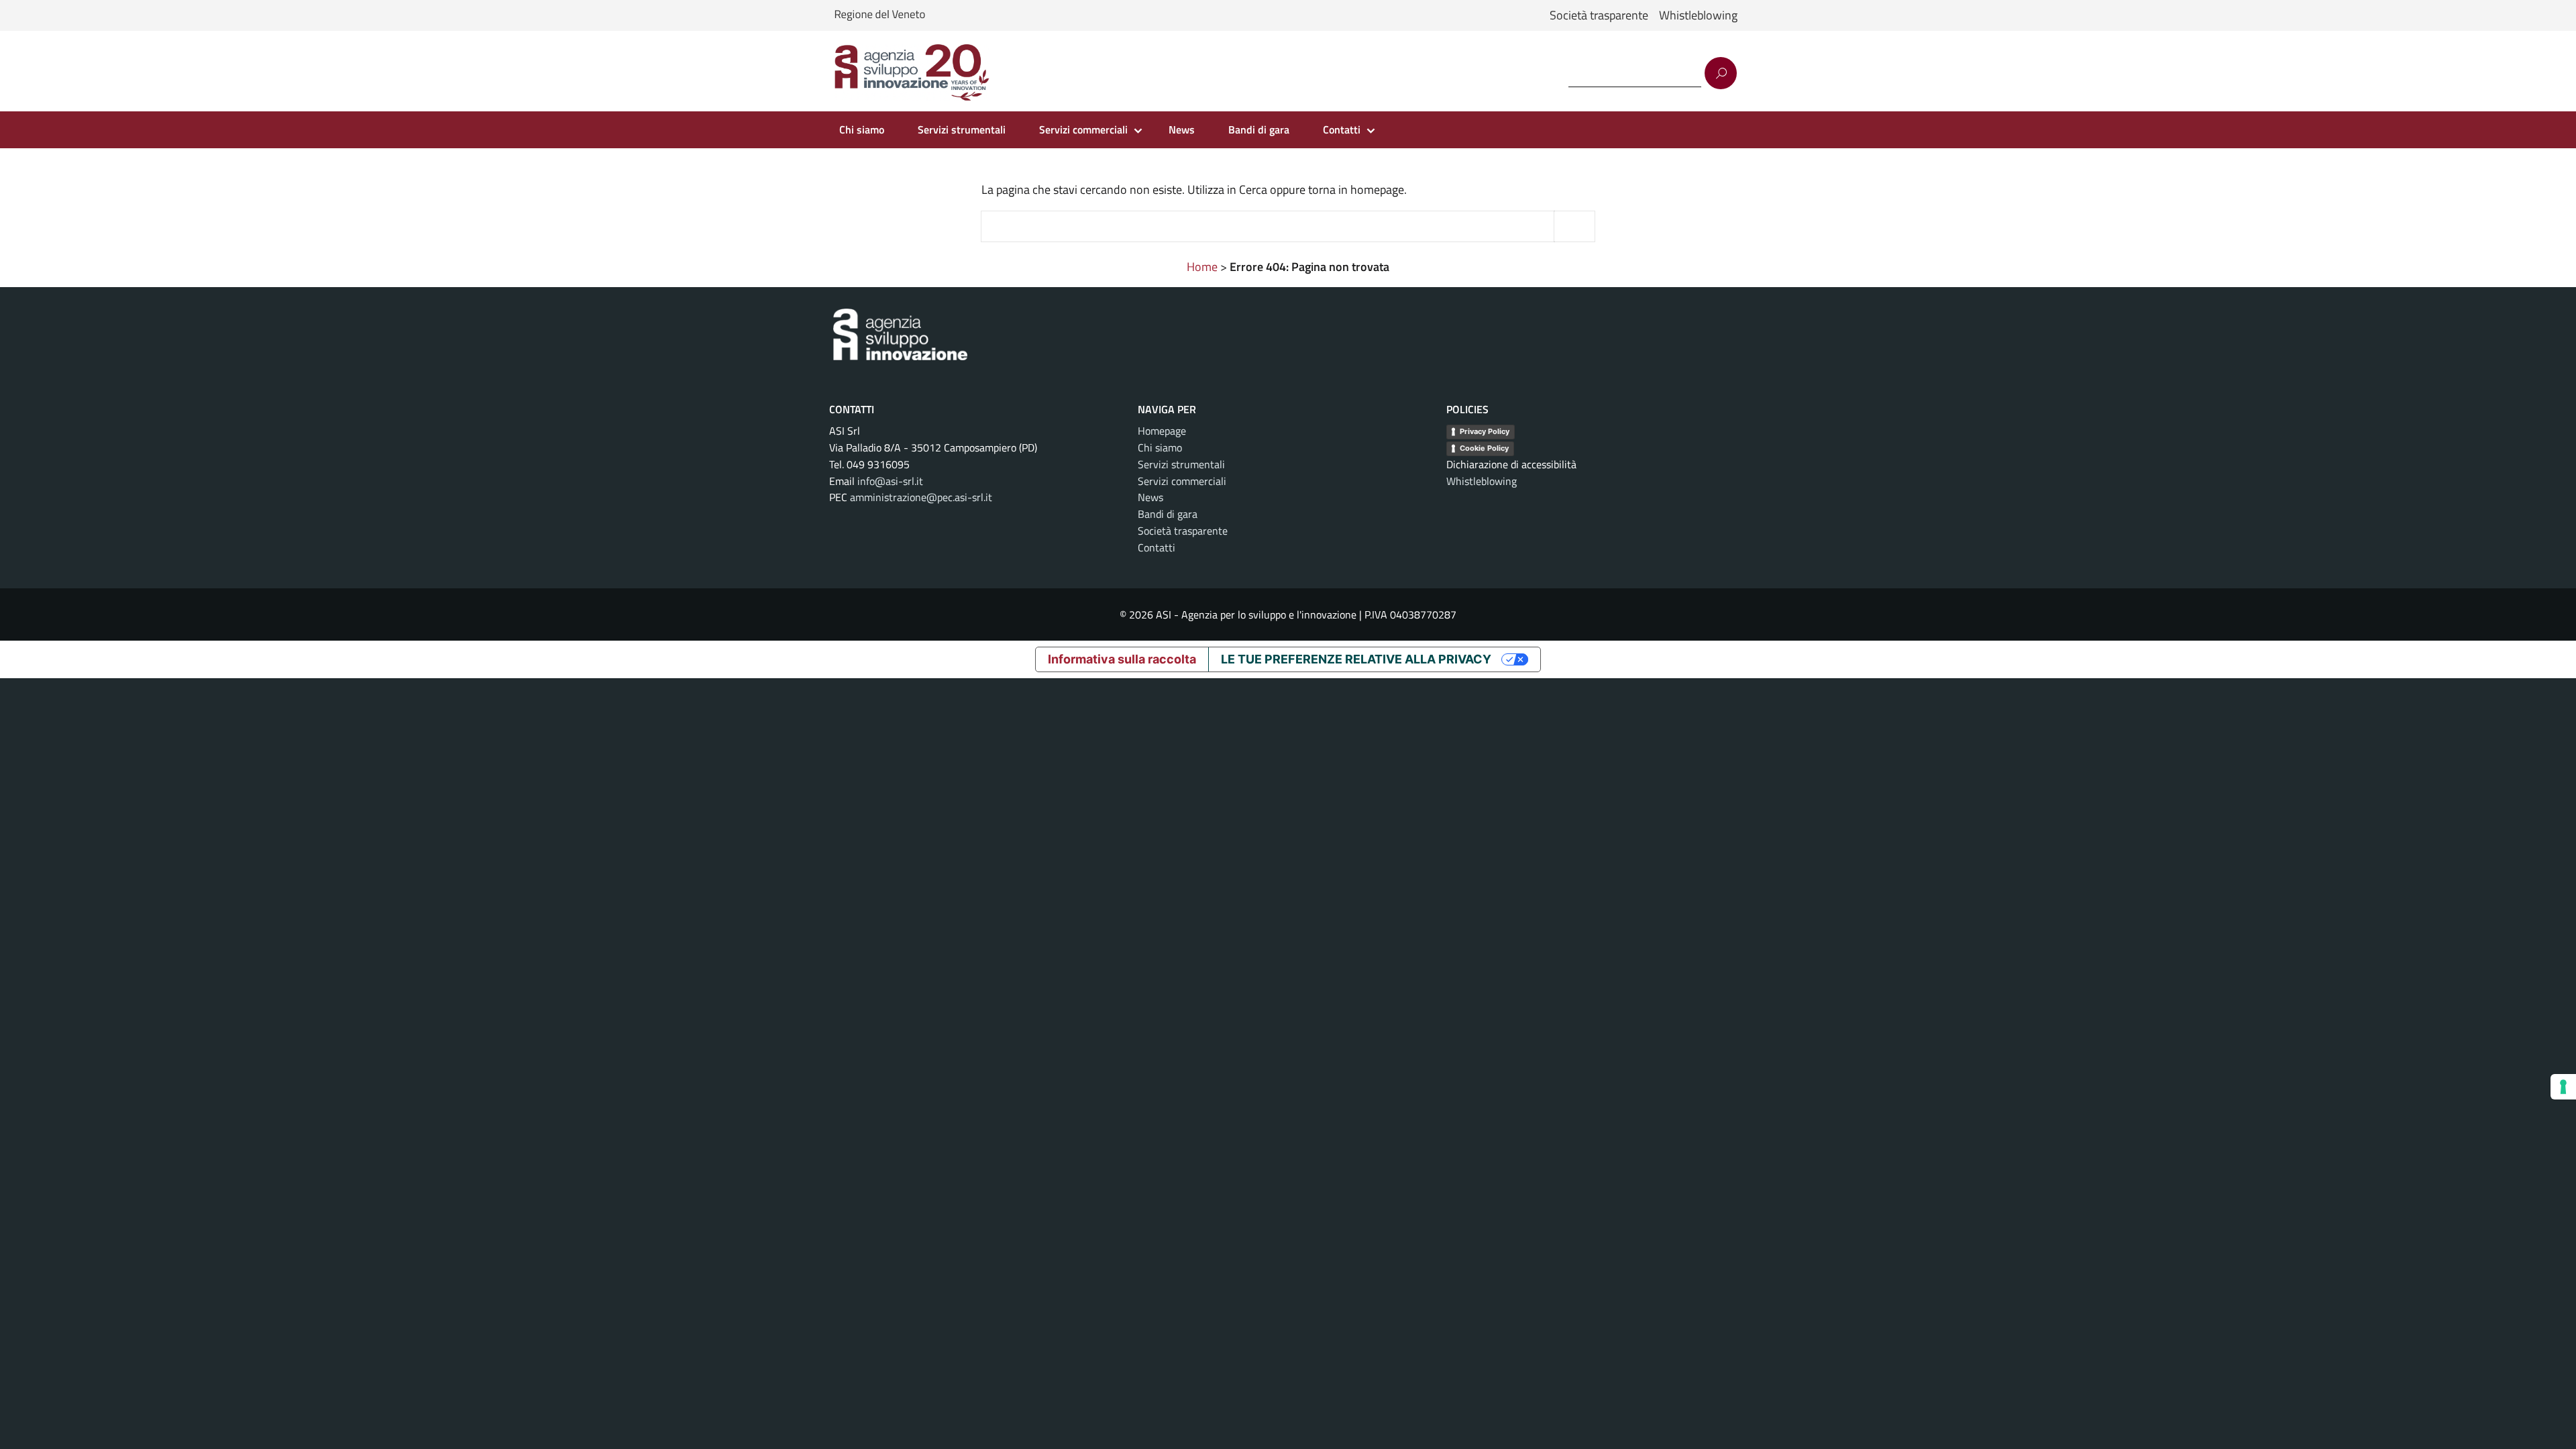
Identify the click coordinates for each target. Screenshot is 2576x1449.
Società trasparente (1599, 15)
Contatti (1342, 129)
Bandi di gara (1259, 129)
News (1182, 129)
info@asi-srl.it (890, 481)
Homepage (1162, 431)
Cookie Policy (1484, 448)
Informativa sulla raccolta (1122, 659)
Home (1202, 267)
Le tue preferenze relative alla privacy (1356, 659)
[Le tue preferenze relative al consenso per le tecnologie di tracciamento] (2563, 1087)
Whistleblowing (1698, 15)
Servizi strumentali (962, 129)
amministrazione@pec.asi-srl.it (921, 497)
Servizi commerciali (1083, 129)
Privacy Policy (1485, 431)
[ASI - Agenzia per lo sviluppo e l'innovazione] (912, 73)
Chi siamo (862, 129)
